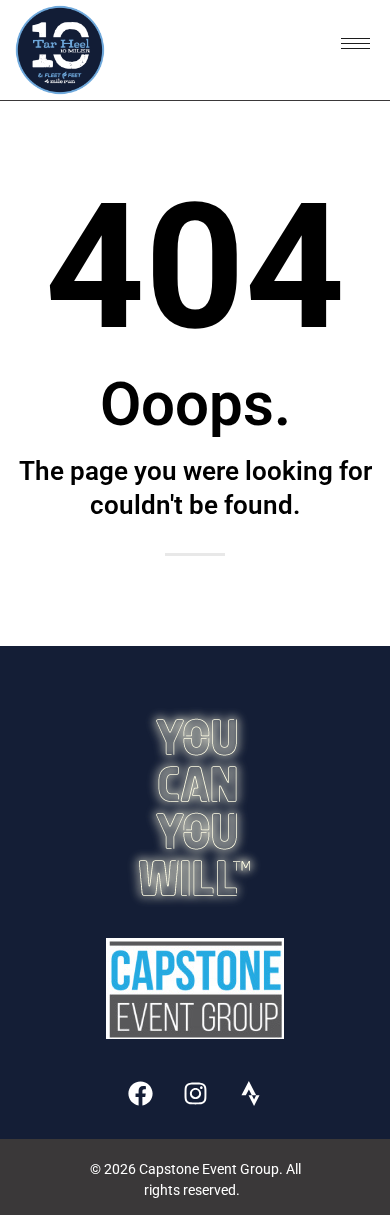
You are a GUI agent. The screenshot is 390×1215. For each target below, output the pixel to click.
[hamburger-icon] (355, 43)
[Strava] (250, 1094)
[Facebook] (140, 1094)
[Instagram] (195, 1094)
